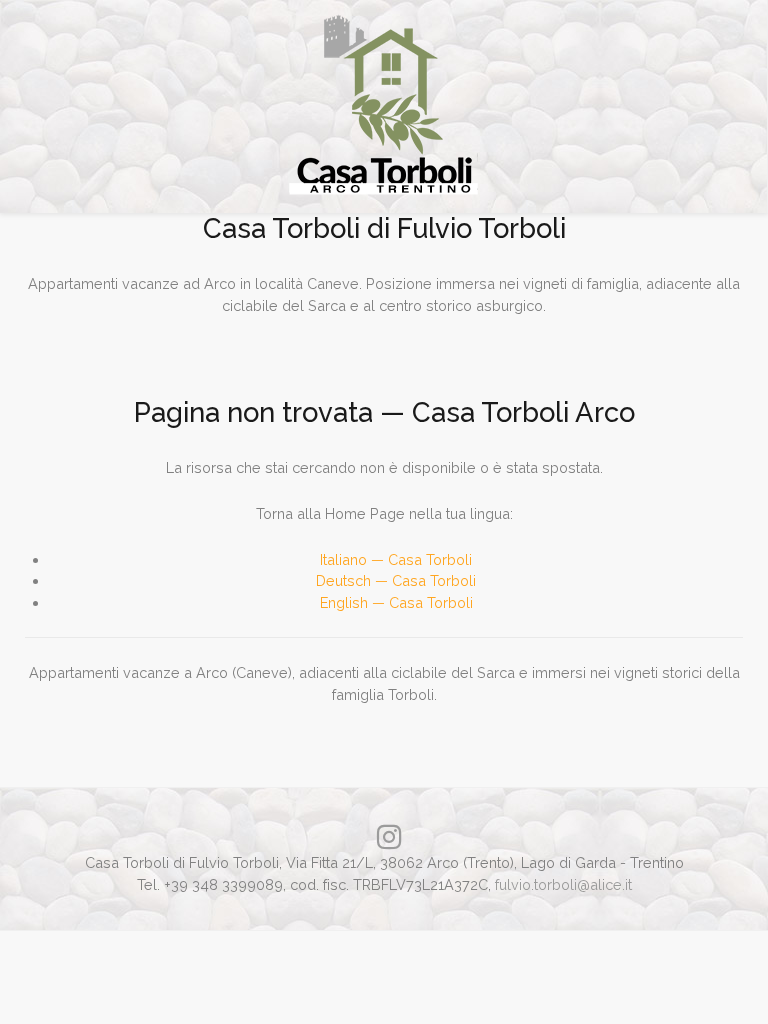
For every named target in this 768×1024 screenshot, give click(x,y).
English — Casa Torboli (396, 602)
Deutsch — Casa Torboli (396, 580)
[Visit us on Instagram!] (389, 838)
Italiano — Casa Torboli (396, 559)
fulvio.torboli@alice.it (563, 884)
